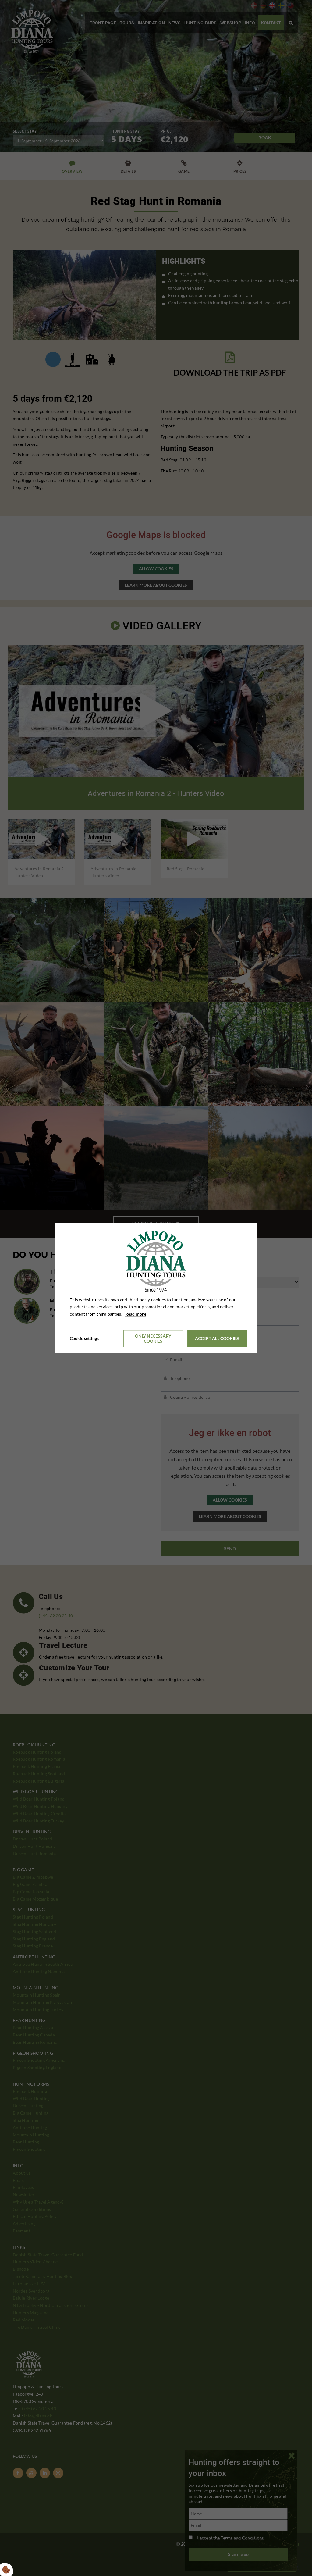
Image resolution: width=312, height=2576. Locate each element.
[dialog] (156, 1288)
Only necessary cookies (153, 1338)
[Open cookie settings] (6, 2570)
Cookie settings (84, 1338)
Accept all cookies (217, 1339)
